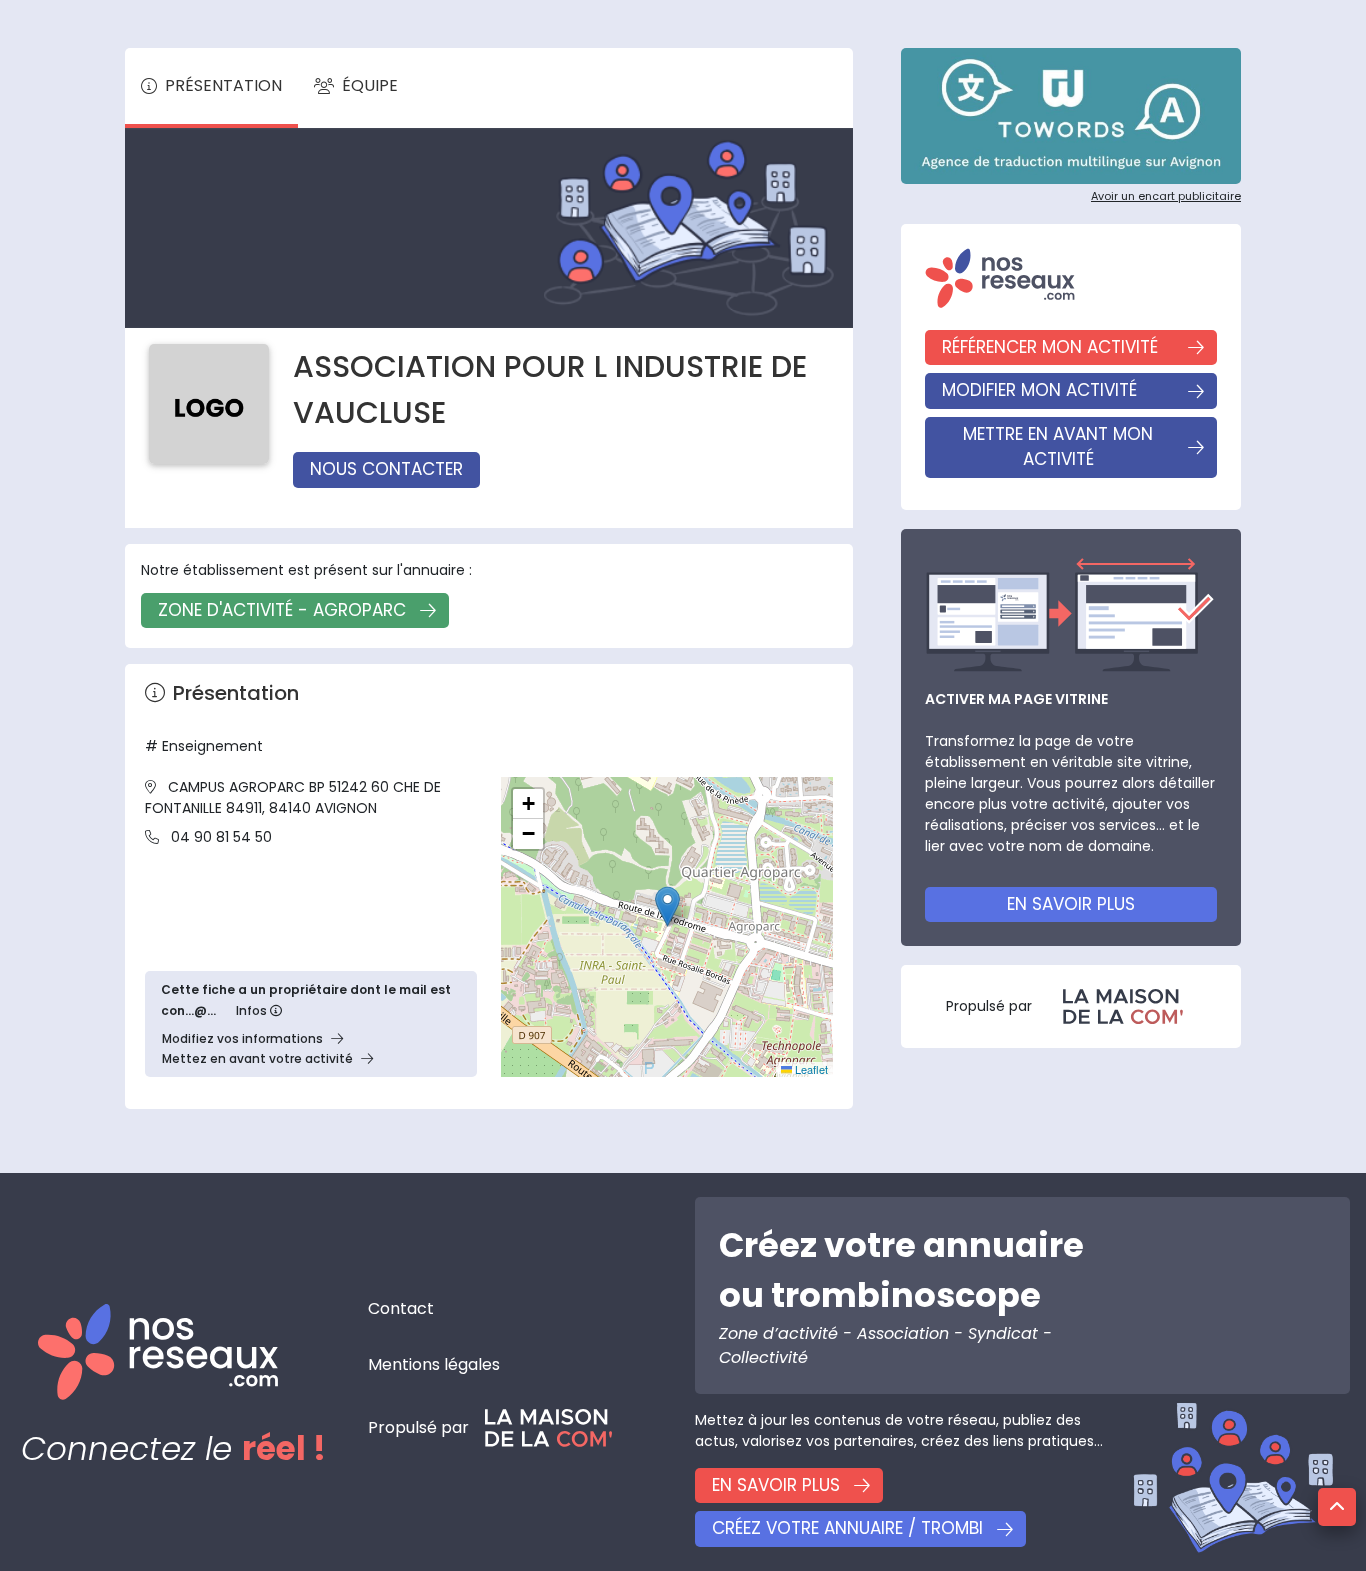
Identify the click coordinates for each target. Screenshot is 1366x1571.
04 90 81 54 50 (221, 837)
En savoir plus (1071, 904)
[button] (667, 906)
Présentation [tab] (223, 85)
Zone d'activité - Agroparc (282, 610)
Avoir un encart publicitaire (1166, 196)
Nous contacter (386, 469)
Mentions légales (434, 1364)
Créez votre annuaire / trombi (847, 1528)
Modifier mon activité (1039, 390)
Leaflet (810, 1069)
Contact (401, 1308)
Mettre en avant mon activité (1058, 447)
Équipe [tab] (370, 85)
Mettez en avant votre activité (257, 1058)
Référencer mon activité (1050, 347)
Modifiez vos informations (242, 1038)
